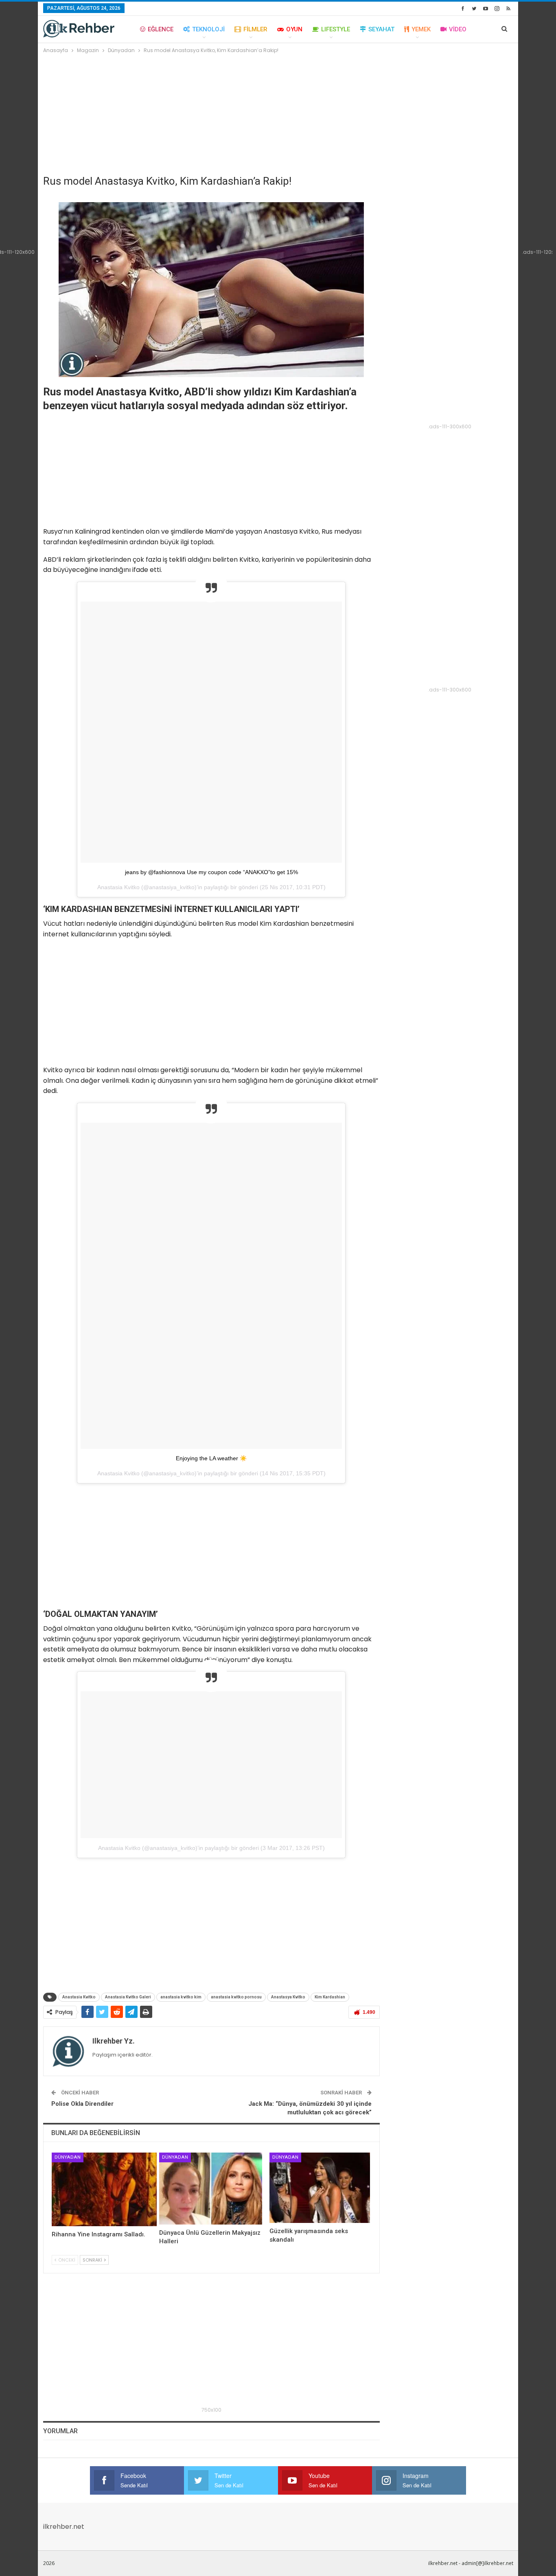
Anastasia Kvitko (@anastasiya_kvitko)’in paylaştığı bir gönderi (178, 1848)
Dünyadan (68, 2157)
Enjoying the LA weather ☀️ (211, 1458)
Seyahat (381, 29)
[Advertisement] (278, 116)
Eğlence (161, 29)
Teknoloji (208, 29)
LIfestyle (336, 29)
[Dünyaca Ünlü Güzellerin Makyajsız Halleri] (211, 2189)
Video (458, 29)
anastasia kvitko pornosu (236, 1997)
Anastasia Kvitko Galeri (128, 1997)
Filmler (255, 29)
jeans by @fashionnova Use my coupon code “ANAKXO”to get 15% (211, 872)
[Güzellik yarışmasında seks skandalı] (320, 2188)
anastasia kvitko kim (181, 1997)
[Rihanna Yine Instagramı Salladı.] (104, 2189)
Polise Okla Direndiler (82, 2104)
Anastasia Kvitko (79, 1997)
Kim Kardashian (330, 1997)
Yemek (421, 29)
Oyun (294, 29)
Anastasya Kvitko (288, 1997)
